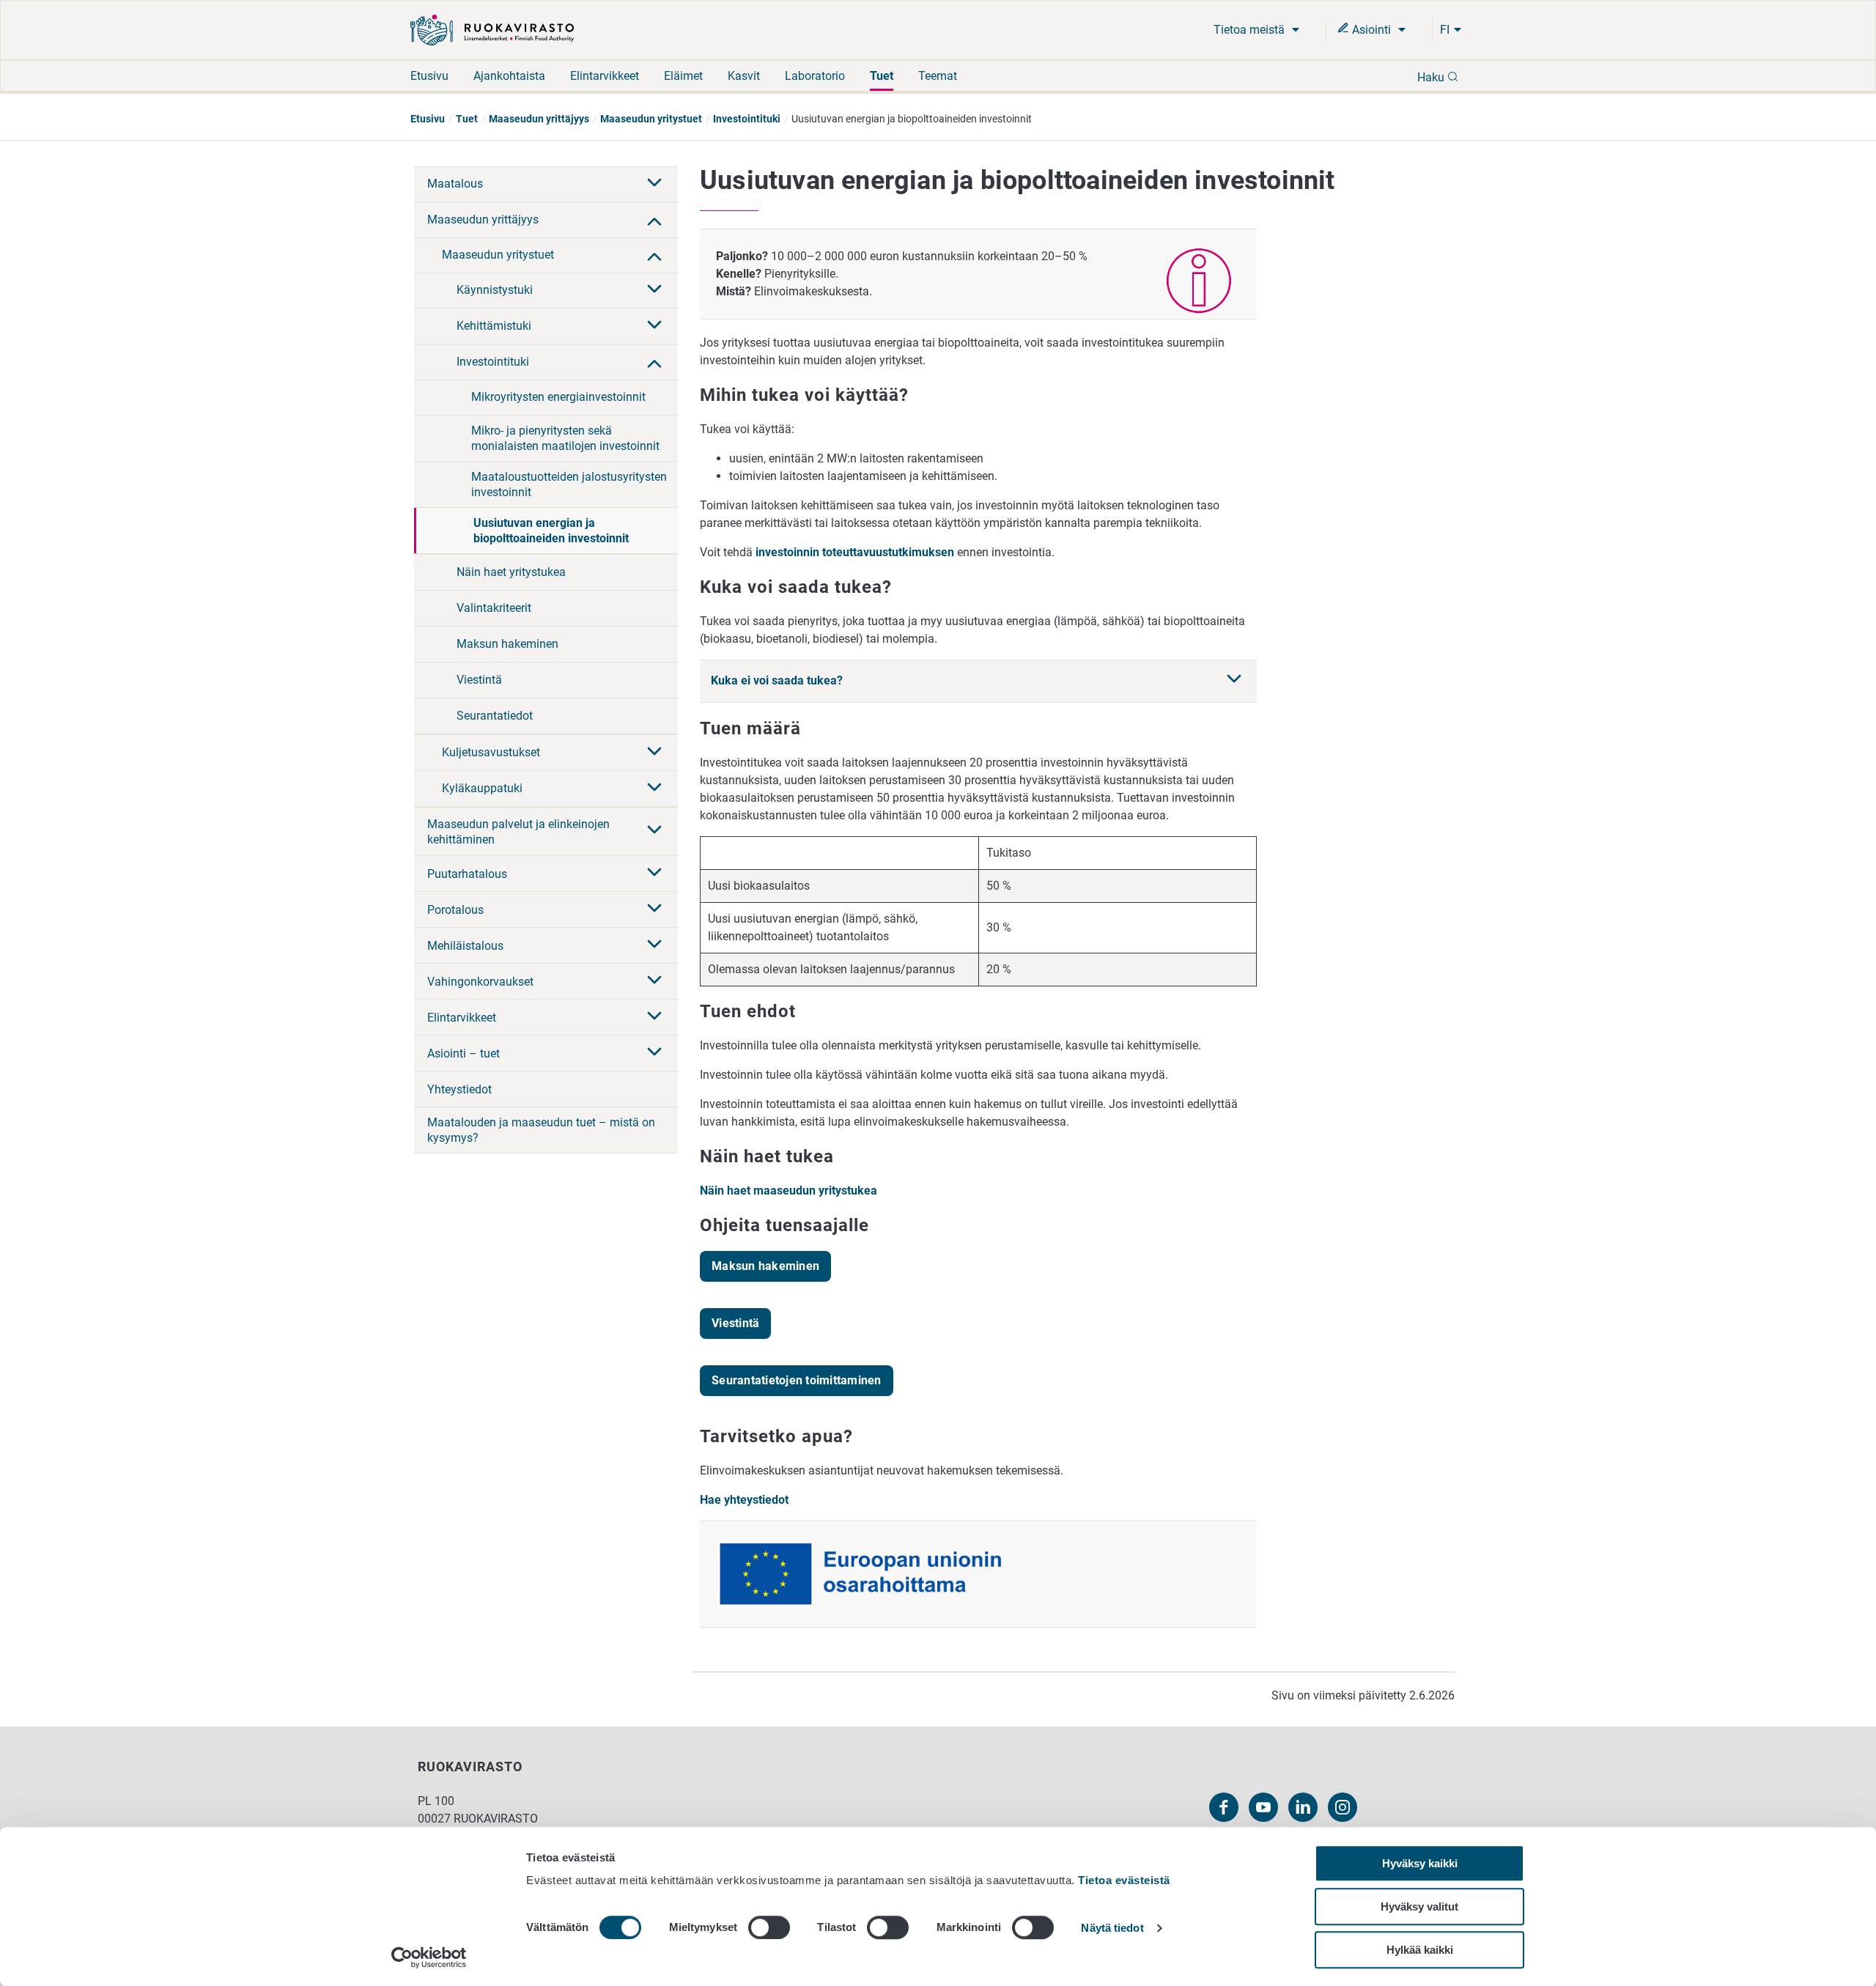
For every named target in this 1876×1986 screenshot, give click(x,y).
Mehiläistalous (465, 946)
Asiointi (1371, 30)
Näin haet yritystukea (511, 572)
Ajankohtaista (509, 76)
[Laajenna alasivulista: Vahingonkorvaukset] (654, 981)
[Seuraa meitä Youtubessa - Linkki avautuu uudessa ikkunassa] (1263, 1807)
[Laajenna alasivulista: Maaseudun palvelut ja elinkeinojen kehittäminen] (654, 831)
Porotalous (455, 910)
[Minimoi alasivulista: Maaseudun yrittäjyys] (654, 220)
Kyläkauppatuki (482, 788)
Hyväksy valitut (1419, 1906)
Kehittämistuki (494, 326)
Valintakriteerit (494, 608)
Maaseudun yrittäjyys (539, 119)
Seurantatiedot (495, 716)
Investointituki (747, 119)
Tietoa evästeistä (1124, 1880)
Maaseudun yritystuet (651, 119)
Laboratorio (815, 76)
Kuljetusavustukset (491, 752)
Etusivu (429, 76)
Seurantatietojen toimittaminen (797, 1380)
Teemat (938, 76)
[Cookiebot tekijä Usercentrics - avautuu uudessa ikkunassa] (429, 1957)
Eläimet (683, 76)
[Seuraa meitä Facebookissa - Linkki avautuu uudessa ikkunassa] (1224, 1807)
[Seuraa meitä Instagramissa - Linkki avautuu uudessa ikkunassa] (1343, 1807)
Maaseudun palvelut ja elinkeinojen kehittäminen (518, 832)
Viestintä (479, 680)
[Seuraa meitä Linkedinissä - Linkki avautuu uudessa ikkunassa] (1303, 1807)
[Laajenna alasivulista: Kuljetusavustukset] (654, 753)
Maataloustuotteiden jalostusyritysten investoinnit (569, 484)
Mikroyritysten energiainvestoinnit (558, 397)
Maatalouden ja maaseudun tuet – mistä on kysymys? (541, 1130)
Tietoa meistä (1251, 30)
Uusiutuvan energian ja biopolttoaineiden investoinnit (551, 531)
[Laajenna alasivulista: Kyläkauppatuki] (654, 789)
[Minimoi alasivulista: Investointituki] (654, 362)
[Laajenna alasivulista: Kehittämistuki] (654, 326)
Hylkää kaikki (1420, 1950)
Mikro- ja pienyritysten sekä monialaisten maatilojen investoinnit (565, 438)
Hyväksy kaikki (1420, 1863)
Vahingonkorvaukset (480, 982)
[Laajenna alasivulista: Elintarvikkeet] (654, 1017)
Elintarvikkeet (605, 76)
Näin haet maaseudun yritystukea (790, 1191)
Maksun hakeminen (507, 644)
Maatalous (455, 184)
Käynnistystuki (495, 290)
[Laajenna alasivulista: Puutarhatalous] (654, 874)
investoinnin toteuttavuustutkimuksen (855, 552)
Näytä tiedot (1112, 1928)
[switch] (769, 1927)
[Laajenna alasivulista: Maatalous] (654, 184)
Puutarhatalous (467, 874)
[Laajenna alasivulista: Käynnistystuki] (654, 290)
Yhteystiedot (459, 1089)
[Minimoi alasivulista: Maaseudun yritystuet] (654, 255)
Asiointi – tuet (464, 1053)
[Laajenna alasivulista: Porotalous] (654, 909)
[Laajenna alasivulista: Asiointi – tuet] (654, 1053)
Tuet (882, 76)
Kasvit (744, 76)
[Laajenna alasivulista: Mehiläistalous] (654, 945)
